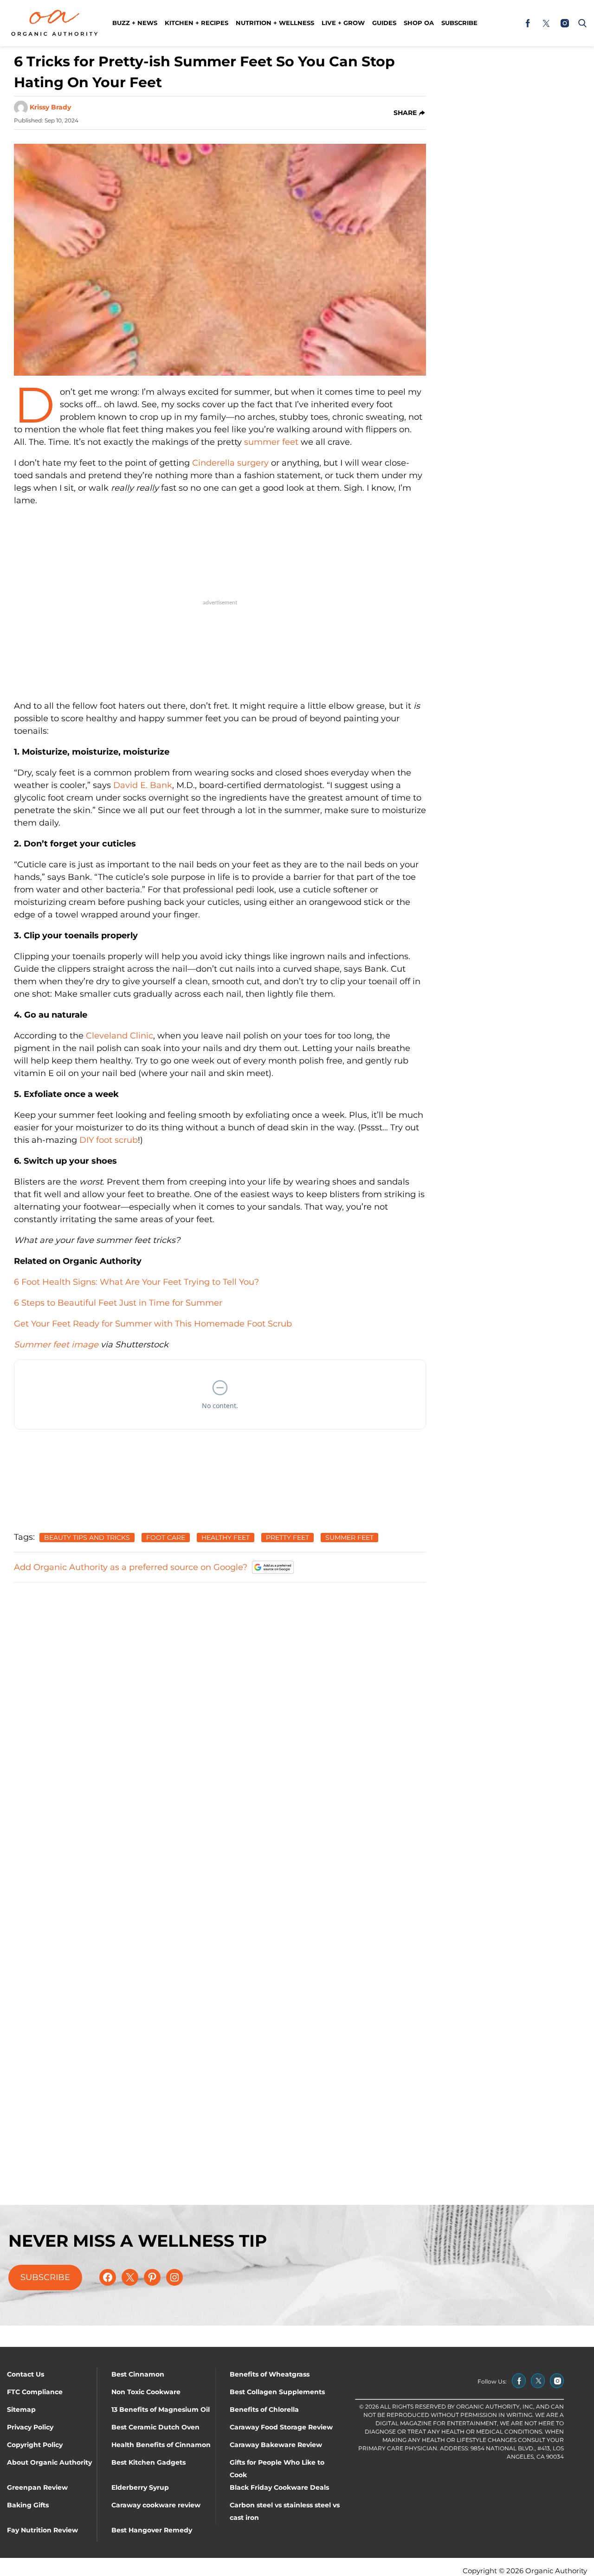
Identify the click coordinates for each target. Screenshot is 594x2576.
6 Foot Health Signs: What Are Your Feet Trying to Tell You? (136, 1282)
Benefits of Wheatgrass (270, 2374)
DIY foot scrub (109, 1140)
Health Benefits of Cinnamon (161, 2445)
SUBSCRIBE (45, 2277)
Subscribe (459, 23)
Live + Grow (343, 23)
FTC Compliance (35, 2392)
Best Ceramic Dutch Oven (155, 2427)
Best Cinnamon (138, 2374)
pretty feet (287, 1538)
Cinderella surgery (230, 463)
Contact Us (26, 2374)
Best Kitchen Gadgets (148, 2462)
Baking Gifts (28, 2505)
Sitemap (21, 2409)
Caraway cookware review (156, 2505)
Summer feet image (56, 1345)
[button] (581, 23)
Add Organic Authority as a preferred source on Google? (131, 1567)
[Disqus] (220, 1707)
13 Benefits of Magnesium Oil (161, 2409)
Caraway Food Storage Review (281, 2427)
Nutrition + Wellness (275, 23)
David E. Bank (143, 785)
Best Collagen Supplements (277, 2392)
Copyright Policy (35, 2445)
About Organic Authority (49, 2462)
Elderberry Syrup (140, 2487)
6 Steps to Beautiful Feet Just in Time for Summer (118, 1303)
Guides (384, 23)
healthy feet (226, 1538)
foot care (166, 1538)
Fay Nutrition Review (42, 2530)
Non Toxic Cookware (146, 2392)
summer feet (271, 442)
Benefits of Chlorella (264, 2409)
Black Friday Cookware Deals (279, 2487)
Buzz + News (135, 23)
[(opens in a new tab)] (528, 23)
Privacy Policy (30, 2427)
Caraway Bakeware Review (276, 2445)
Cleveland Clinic (119, 1036)
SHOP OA (419, 23)
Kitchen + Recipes (197, 23)
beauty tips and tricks (87, 1538)
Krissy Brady (50, 107)
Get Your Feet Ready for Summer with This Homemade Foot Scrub (153, 1324)
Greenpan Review (37, 2487)
